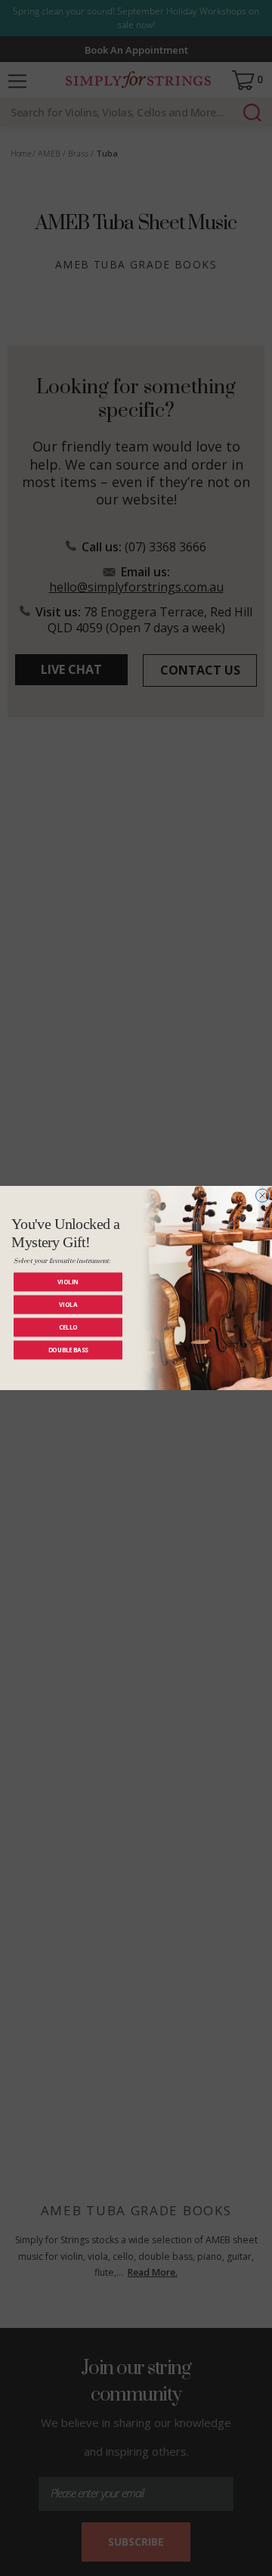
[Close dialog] (263, 1196)
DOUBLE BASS (68, 1350)
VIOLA (68, 1304)
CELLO (68, 1327)
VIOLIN (68, 1282)
